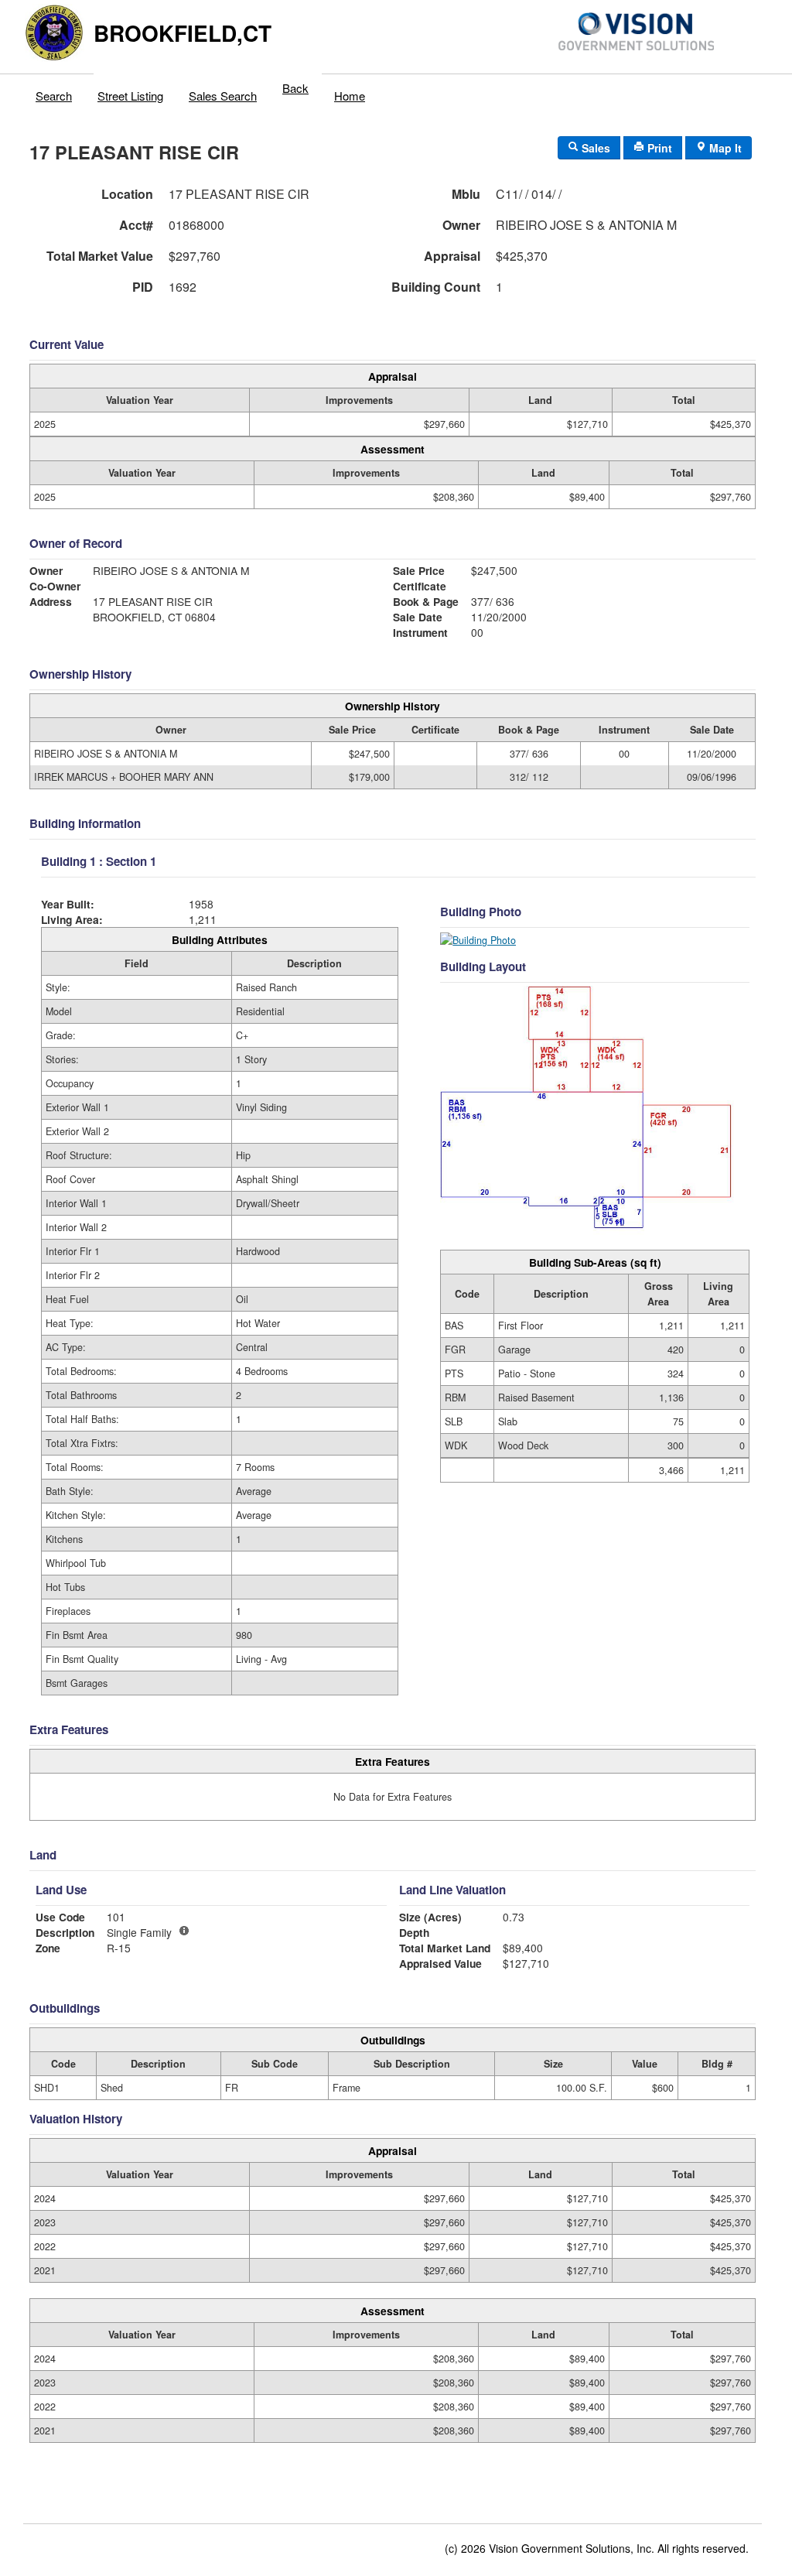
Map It (724, 148)
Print (658, 148)
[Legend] (184, 1931)
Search (54, 96)
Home (350, 96)
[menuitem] (54, 92)
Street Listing (130, 96)
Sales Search (223, 96)
